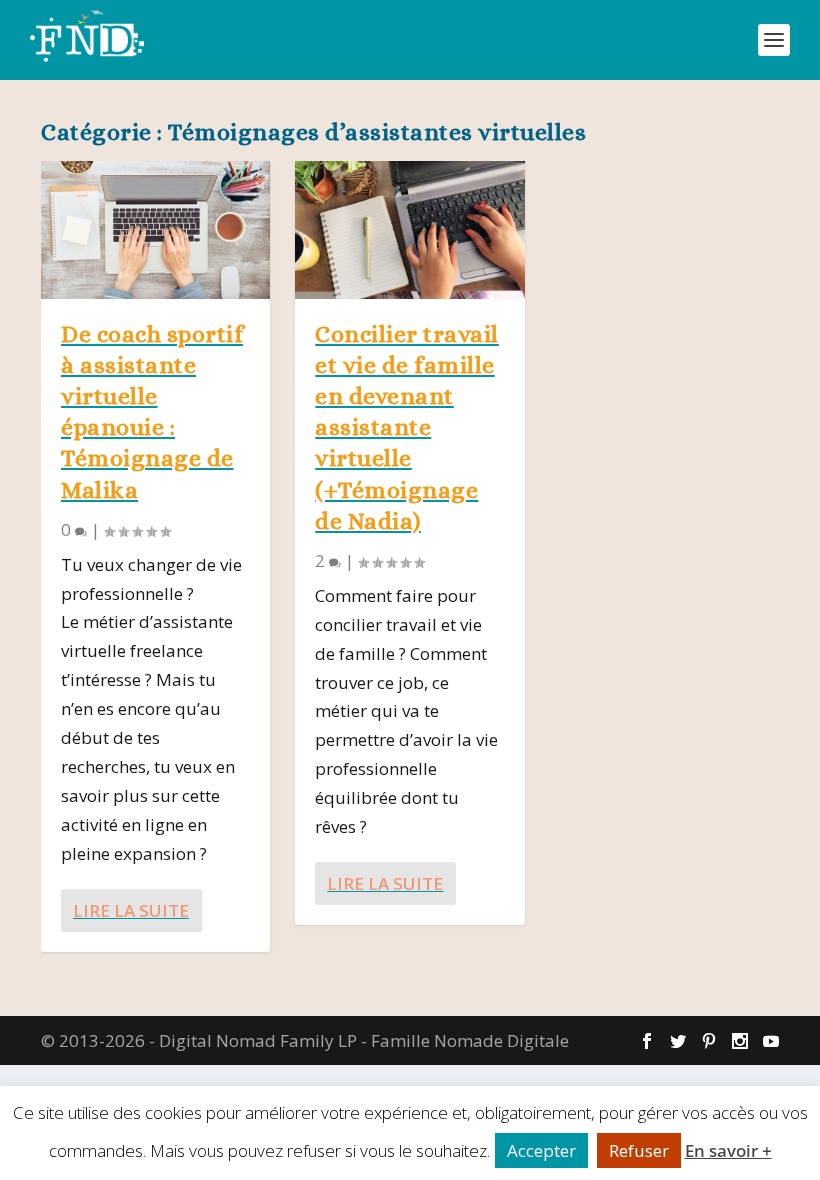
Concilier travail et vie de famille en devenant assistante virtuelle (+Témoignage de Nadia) (407, 427)
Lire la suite (131, 910)
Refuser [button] (639, 1150)
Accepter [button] (541, 1150)
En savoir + (728, 1150)
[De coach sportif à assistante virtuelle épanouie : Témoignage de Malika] (155, 230)
